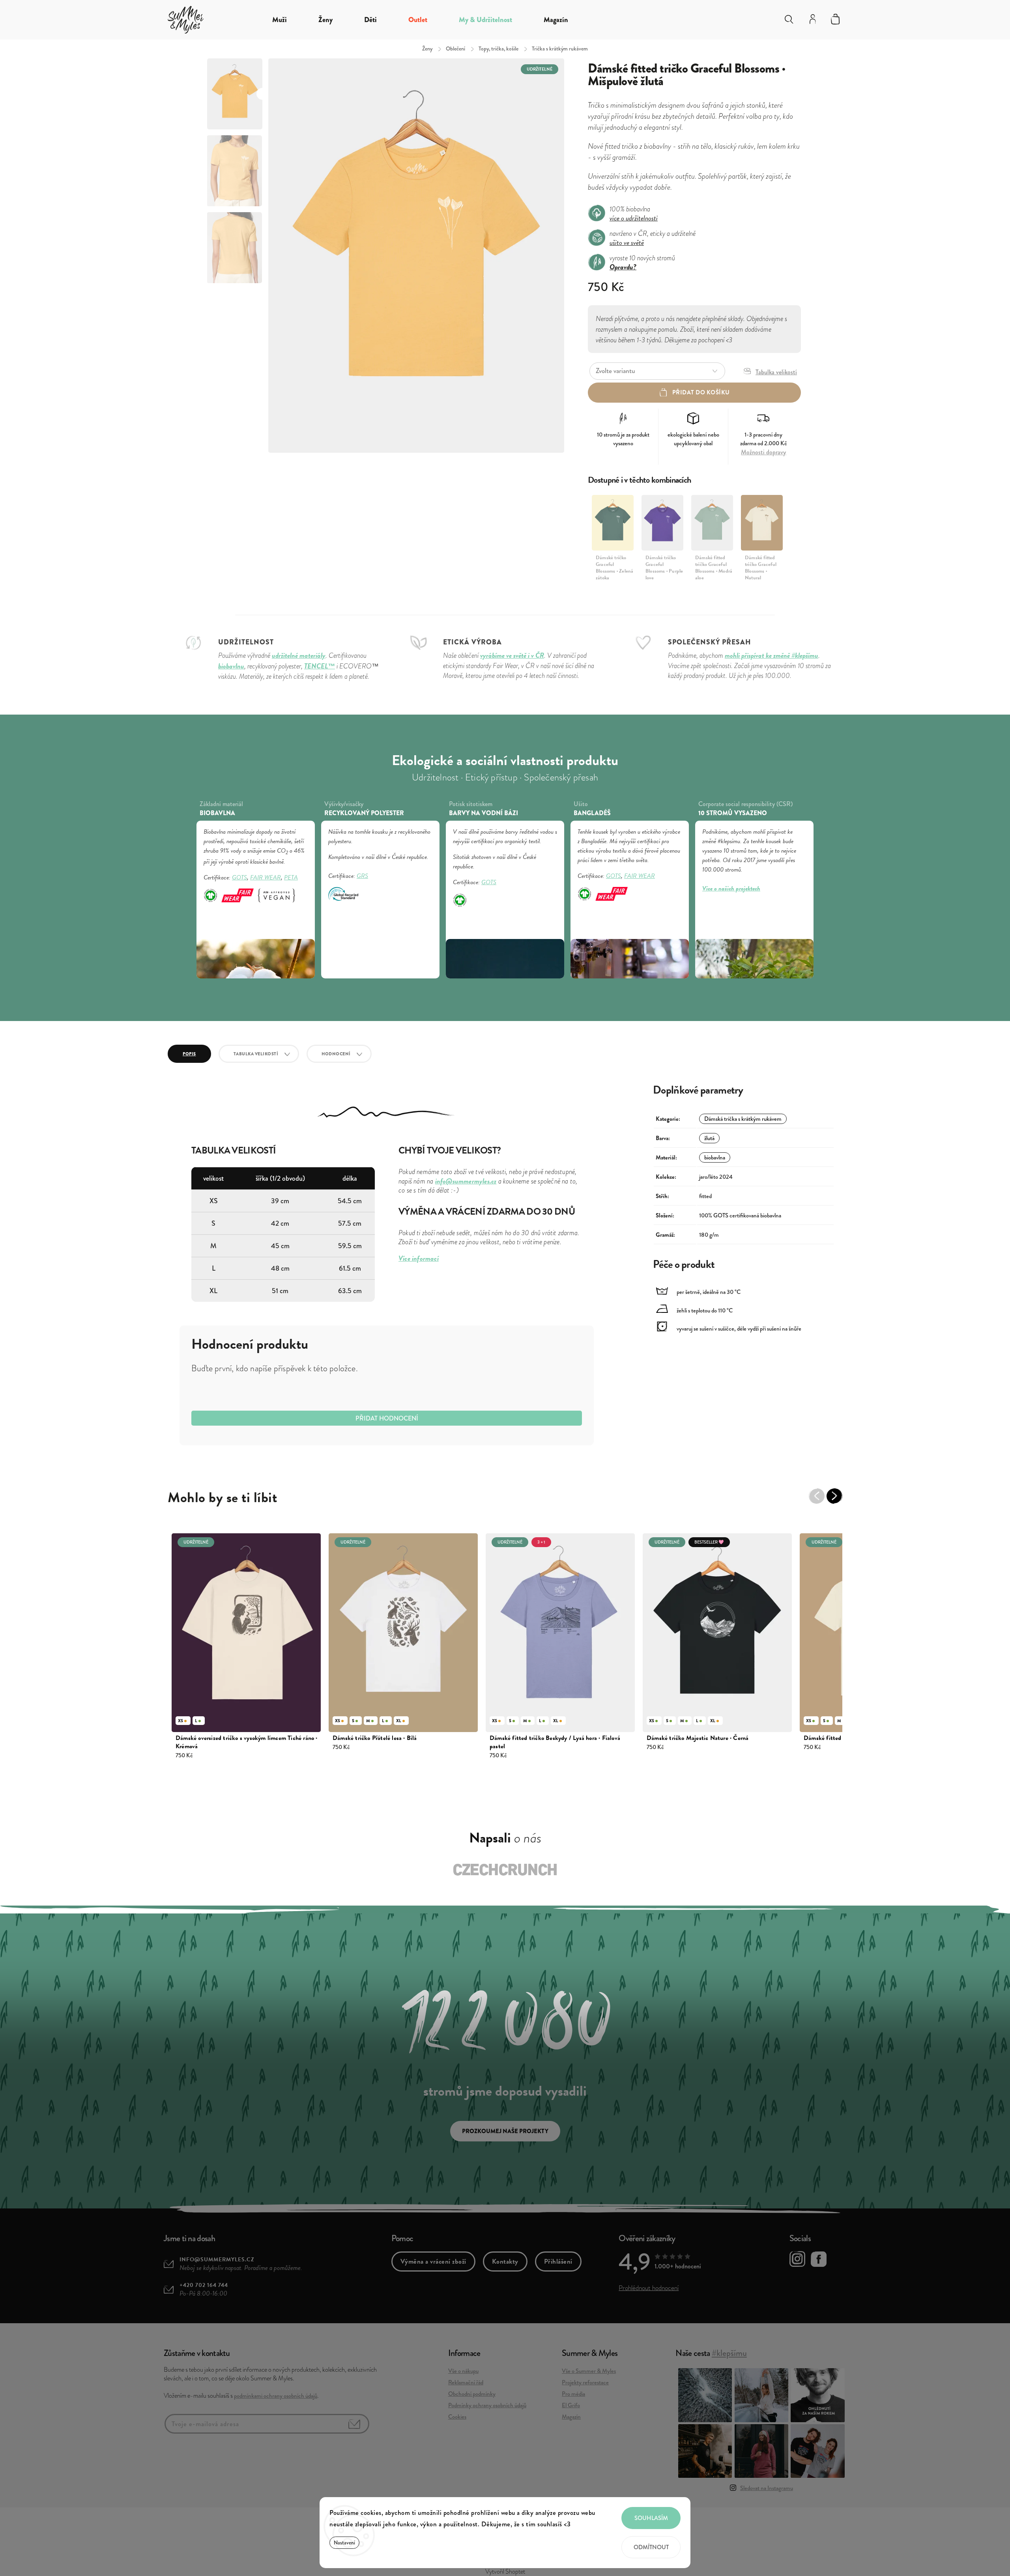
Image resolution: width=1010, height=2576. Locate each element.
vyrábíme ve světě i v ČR (512, 655)
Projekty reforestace (585, 2382)
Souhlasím (651, 2518)
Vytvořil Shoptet (505, 2572)
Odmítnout (651, 2547)
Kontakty (505, 2261)
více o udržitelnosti (634, 218)
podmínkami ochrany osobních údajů (276, 2396)
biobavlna (715, 1157)
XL (399, 1721)
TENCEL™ (320, 666)
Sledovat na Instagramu (767, 2488)
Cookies (457, 2417)
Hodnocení (336, 1054)
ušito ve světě (627, 242)
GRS (362, 876)
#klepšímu (729, 2353)
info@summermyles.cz (217, 2260)
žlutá (709, 1138)
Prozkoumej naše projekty (505, 2131)
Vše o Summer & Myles (589, 2371)
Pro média (573, 2394)
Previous (821, 1500)
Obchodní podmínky (472, 2394)
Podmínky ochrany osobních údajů (487, 2405)
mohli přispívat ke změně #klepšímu (772, 655)
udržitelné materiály (299, 655)
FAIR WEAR (266, 877)
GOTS (239, 877)
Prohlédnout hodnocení (649, 2288)
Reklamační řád (466, 2382)
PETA (291, 877)
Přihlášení (558, 2261)
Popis (189, 1054)
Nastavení (344, 2543)
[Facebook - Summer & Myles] (819, 2261)
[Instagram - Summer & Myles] (797, 2260)
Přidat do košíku (701, 392)
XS (180, 1721)
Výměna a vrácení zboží (433, 2261)
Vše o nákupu (463, 2371)
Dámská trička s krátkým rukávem (743, 1119)
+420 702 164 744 (204, 2285)
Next (838, 1500)
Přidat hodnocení (387, 1418)
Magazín (571, 2417)
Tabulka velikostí (256, 1054)
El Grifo (571, 2405)
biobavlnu (231, 666)
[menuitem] (280, 20)
